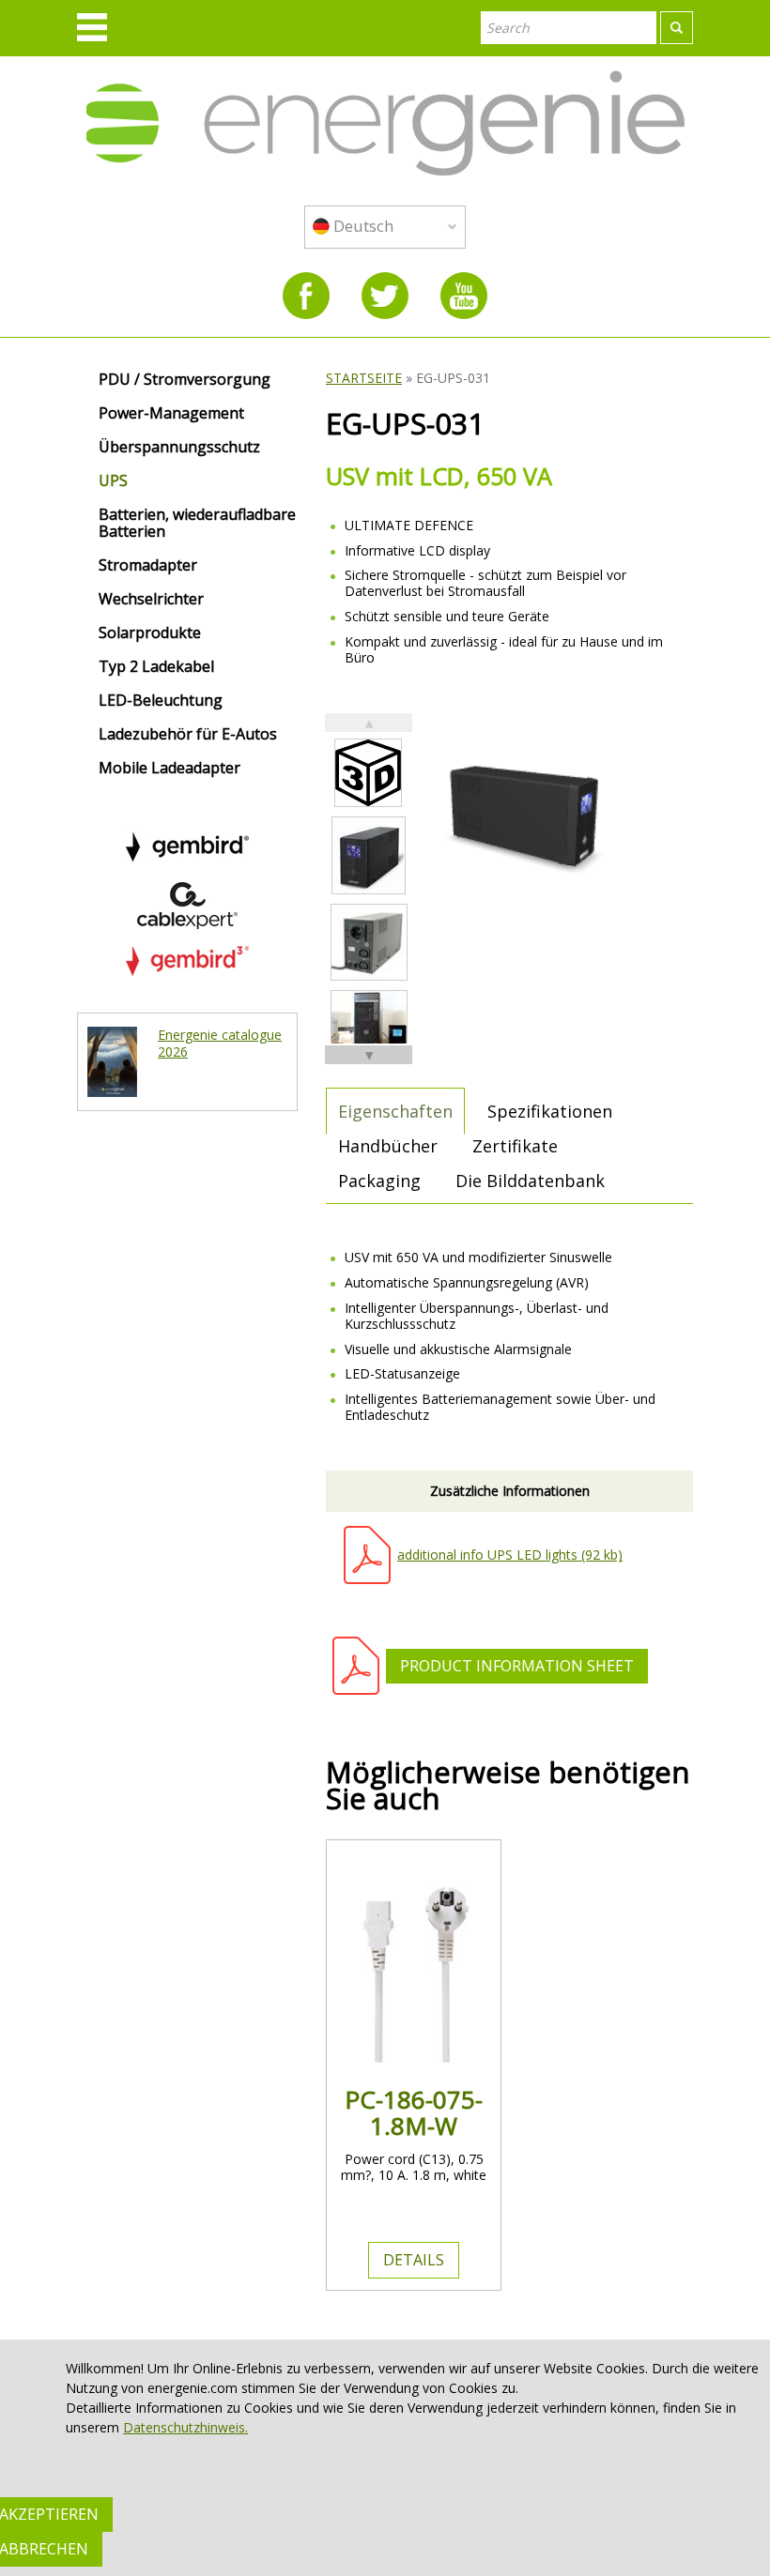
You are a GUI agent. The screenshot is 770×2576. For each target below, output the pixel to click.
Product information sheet (517, 1666)
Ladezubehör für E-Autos (188, 735)
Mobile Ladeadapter (169, 769)
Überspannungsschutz (179, 448)
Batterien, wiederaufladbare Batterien (197, 524)
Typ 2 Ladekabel (156, 667)
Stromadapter (148, 566)
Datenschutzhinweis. (185, 2427)
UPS (113, 481)
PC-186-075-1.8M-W (414, 2112)
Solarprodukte (150, 633)
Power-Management (171, 414)
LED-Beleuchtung (161, 701)
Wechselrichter (151, 600)
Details (414, 2260)
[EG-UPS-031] (369, 855)
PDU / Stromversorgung (185, 380)
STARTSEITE (364, 378)
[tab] (395, 1111)
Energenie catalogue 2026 (220, 1043)
